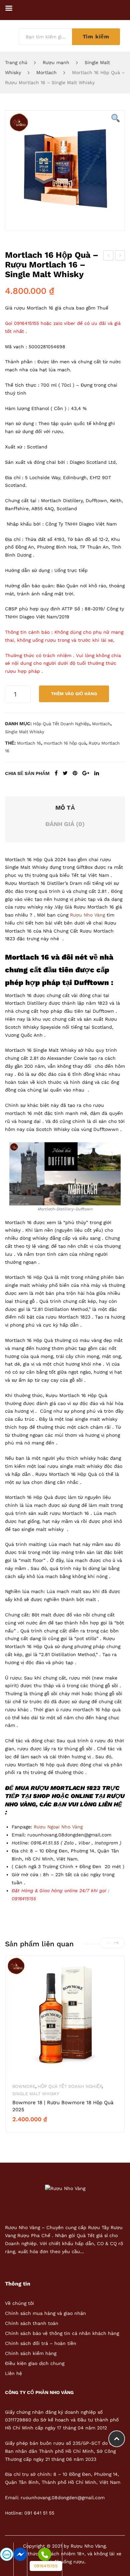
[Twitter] (65, 773)
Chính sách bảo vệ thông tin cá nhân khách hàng (62, 2333)
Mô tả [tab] (65, 808)
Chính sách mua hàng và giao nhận (45, 2313)
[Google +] (86, 773)
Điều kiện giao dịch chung (35, 2363)
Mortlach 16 (29, 743)
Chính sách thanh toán (32, 2323)
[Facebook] (56, 773)
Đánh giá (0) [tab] (65, 824)
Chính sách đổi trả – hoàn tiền (41, 2343)
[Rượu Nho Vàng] (65, 2188)
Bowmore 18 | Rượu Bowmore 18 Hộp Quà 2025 (63, 2106)
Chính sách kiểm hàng (31, 2353)
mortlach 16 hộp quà (65, 743)
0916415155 (46, 2566)
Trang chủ (16, 62)
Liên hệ (13, 2373)
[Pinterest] (75, 773)
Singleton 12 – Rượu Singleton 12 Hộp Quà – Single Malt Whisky (108, 256)
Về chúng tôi (19, 2303)
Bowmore (24, 2086)
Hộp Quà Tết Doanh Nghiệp (61, 724)
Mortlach (46, 72)
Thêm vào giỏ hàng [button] (39, 2131)
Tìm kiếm (96, 37)
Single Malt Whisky (25, 732)
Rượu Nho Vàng (87, 915)
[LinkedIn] (97, 773)
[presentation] (109, 1943)
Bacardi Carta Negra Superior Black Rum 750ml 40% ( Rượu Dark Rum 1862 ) (120, 256)
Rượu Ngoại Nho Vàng (58, 1827)
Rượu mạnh (56, 62)
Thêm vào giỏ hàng (74, 694)
